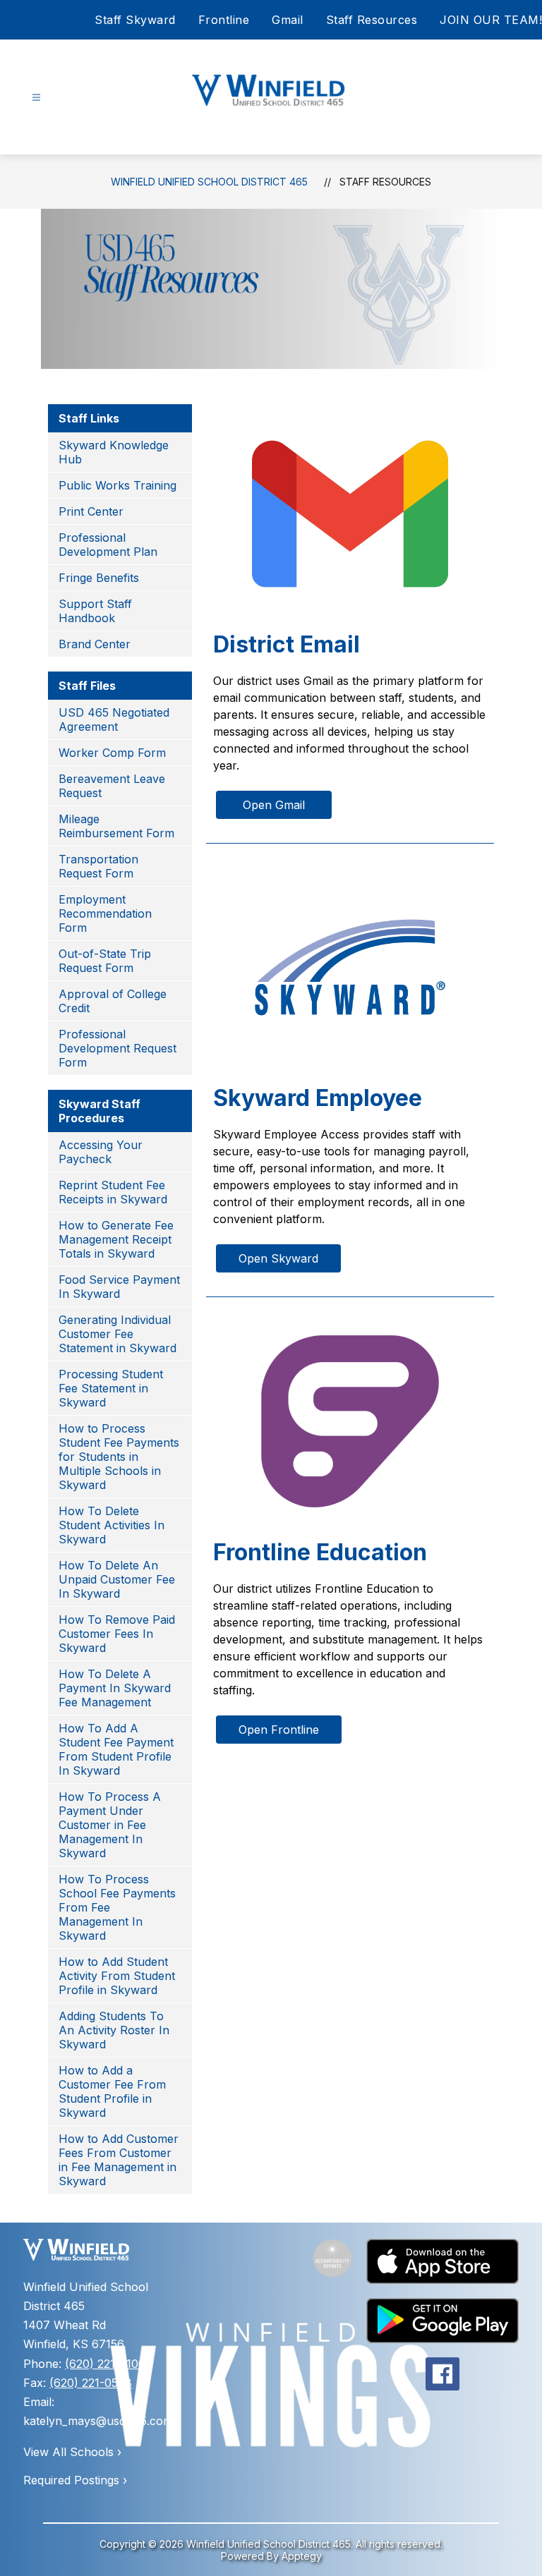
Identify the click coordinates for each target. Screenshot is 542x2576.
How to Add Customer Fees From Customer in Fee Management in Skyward (119, 2160)
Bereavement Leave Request (112, 786)
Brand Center (95, 644)
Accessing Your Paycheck (101, 1152)
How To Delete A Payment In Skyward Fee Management (115, 1688)
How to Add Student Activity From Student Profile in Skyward (117, 1976)
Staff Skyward (135, 20)
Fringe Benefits (99, 578)
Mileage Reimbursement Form (116, 826)
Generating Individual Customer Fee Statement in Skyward (118, 1334)
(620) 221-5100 (105, 2364)
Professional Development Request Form (118, 1048)
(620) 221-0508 (91, 2383)
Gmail (288, 20)
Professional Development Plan (108, 545)
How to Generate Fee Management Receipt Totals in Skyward (116, 1239)
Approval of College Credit (113, 1001)
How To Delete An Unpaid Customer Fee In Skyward (117, 1579)
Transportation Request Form (98, 866)
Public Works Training (118, 485)
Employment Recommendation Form (105, 913)
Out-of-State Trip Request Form (105, 961)
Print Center (91, 511)
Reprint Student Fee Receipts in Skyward (113, 1192)
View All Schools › (72, 2452)
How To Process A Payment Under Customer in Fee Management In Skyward (110, 1825)
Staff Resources (372, 20)
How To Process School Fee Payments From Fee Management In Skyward (117, 1907)
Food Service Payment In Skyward (119, 1287)
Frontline (224, 20)
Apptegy (302, 2556)
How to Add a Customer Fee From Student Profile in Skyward (112, 2091)
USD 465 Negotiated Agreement (114, 719)
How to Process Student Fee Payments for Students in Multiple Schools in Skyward (119, 1457)
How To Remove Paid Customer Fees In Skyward (117, 1634)
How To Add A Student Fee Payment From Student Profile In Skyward (116, 1749)
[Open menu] (36, 98)
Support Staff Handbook (95, 611)
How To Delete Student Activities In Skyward (112, 1525)
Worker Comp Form (112, 753)
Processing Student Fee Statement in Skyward (111, 1388)
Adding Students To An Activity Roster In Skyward (114, 2030)
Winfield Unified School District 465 (209, 182)
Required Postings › (75, 2480)
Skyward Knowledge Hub (114, 452)
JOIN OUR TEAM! (491, 20)
